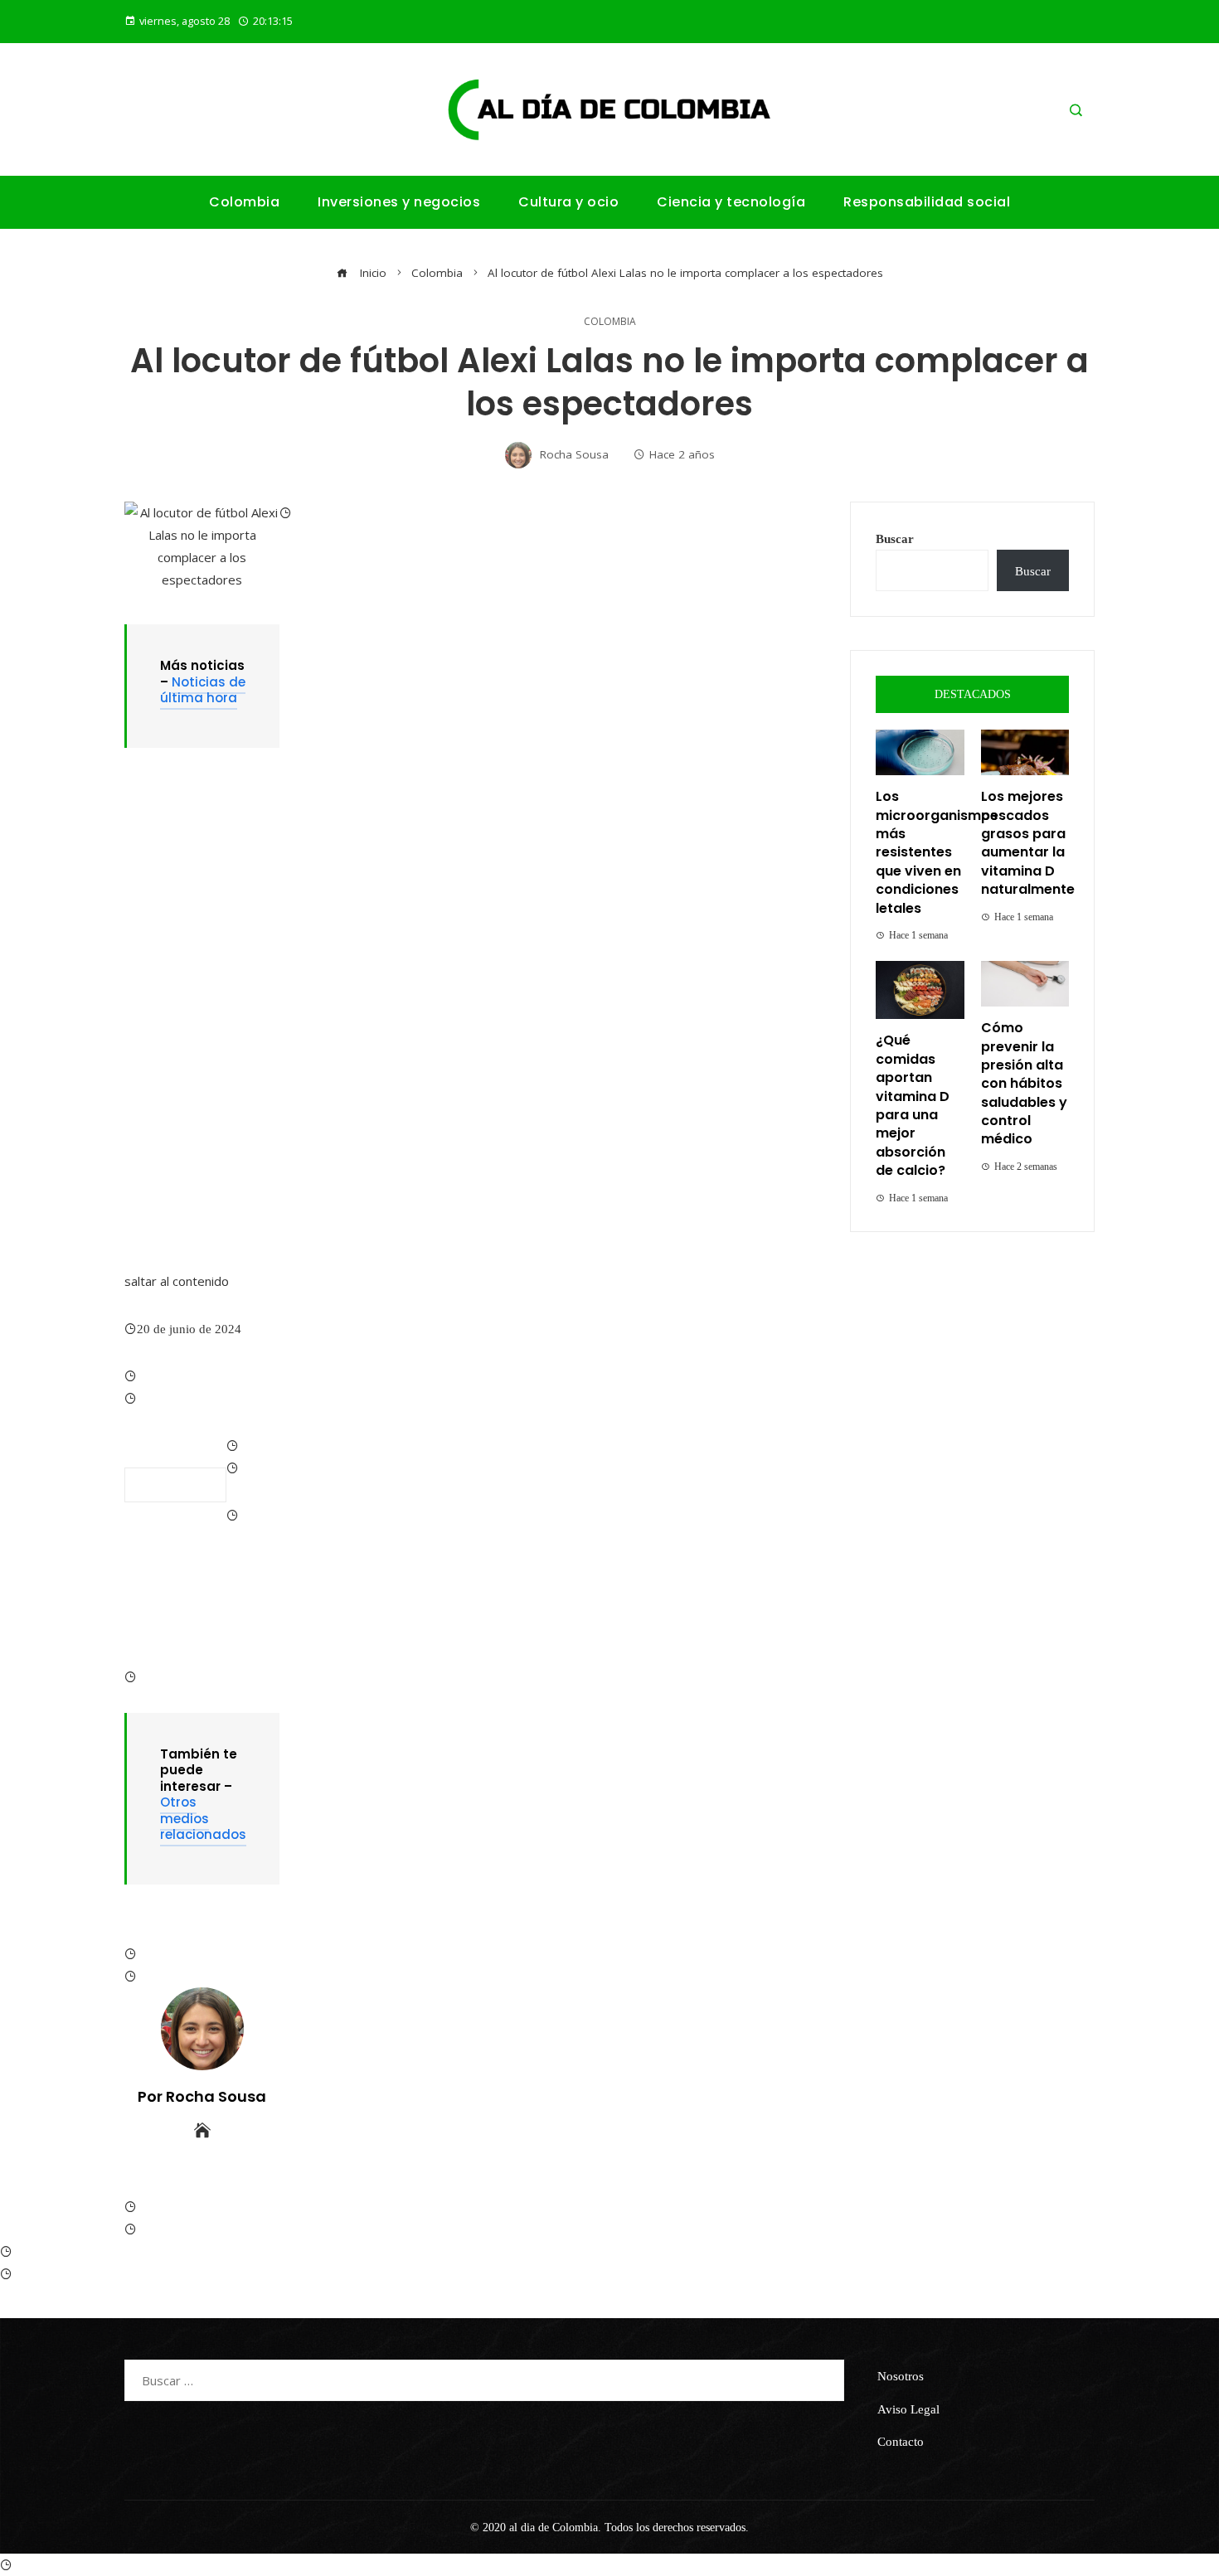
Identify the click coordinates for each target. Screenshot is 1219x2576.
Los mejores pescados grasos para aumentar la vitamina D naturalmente (1028, 843)
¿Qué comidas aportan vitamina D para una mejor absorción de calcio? (913, 1105)
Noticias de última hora (203, 690)
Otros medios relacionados (203, 1818)
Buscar (895, 538)
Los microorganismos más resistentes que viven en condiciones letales (937, 852)
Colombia (610, 322)
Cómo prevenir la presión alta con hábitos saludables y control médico (1024, 1083)
